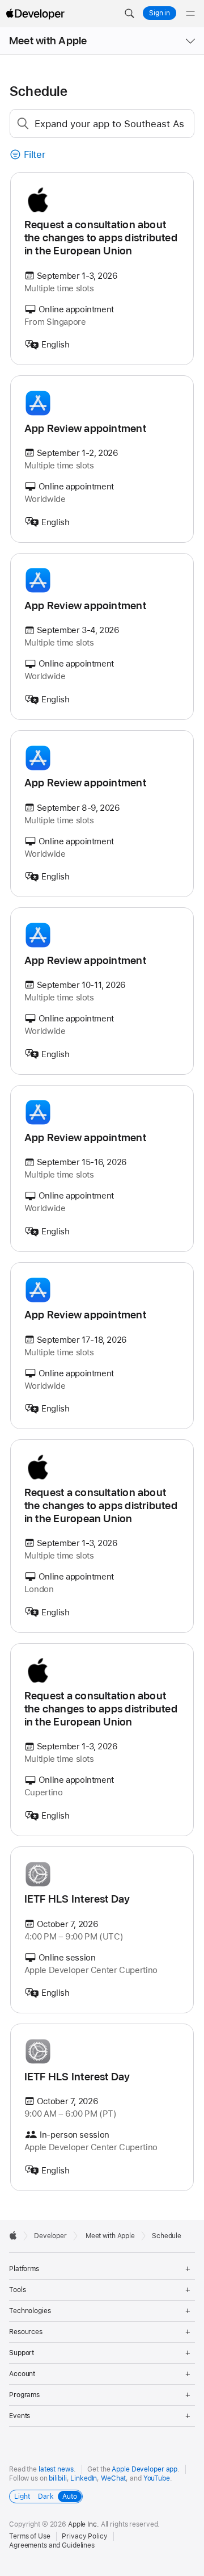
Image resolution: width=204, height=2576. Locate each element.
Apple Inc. (84, 2524)
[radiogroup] (46, 2497)
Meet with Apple (48, 41)
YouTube (157, 2478)
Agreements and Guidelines (52, 2545)
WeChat (113, 2478)
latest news (56, 2469)
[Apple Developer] (35, 14)
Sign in (160, 13)
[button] (129, 14)
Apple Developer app (144, 2469)
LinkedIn (84, 2478)
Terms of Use (30, 2536)
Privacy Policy (84, 2536)
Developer (50, 2236)
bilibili (58, 2478)
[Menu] (190, 14)
